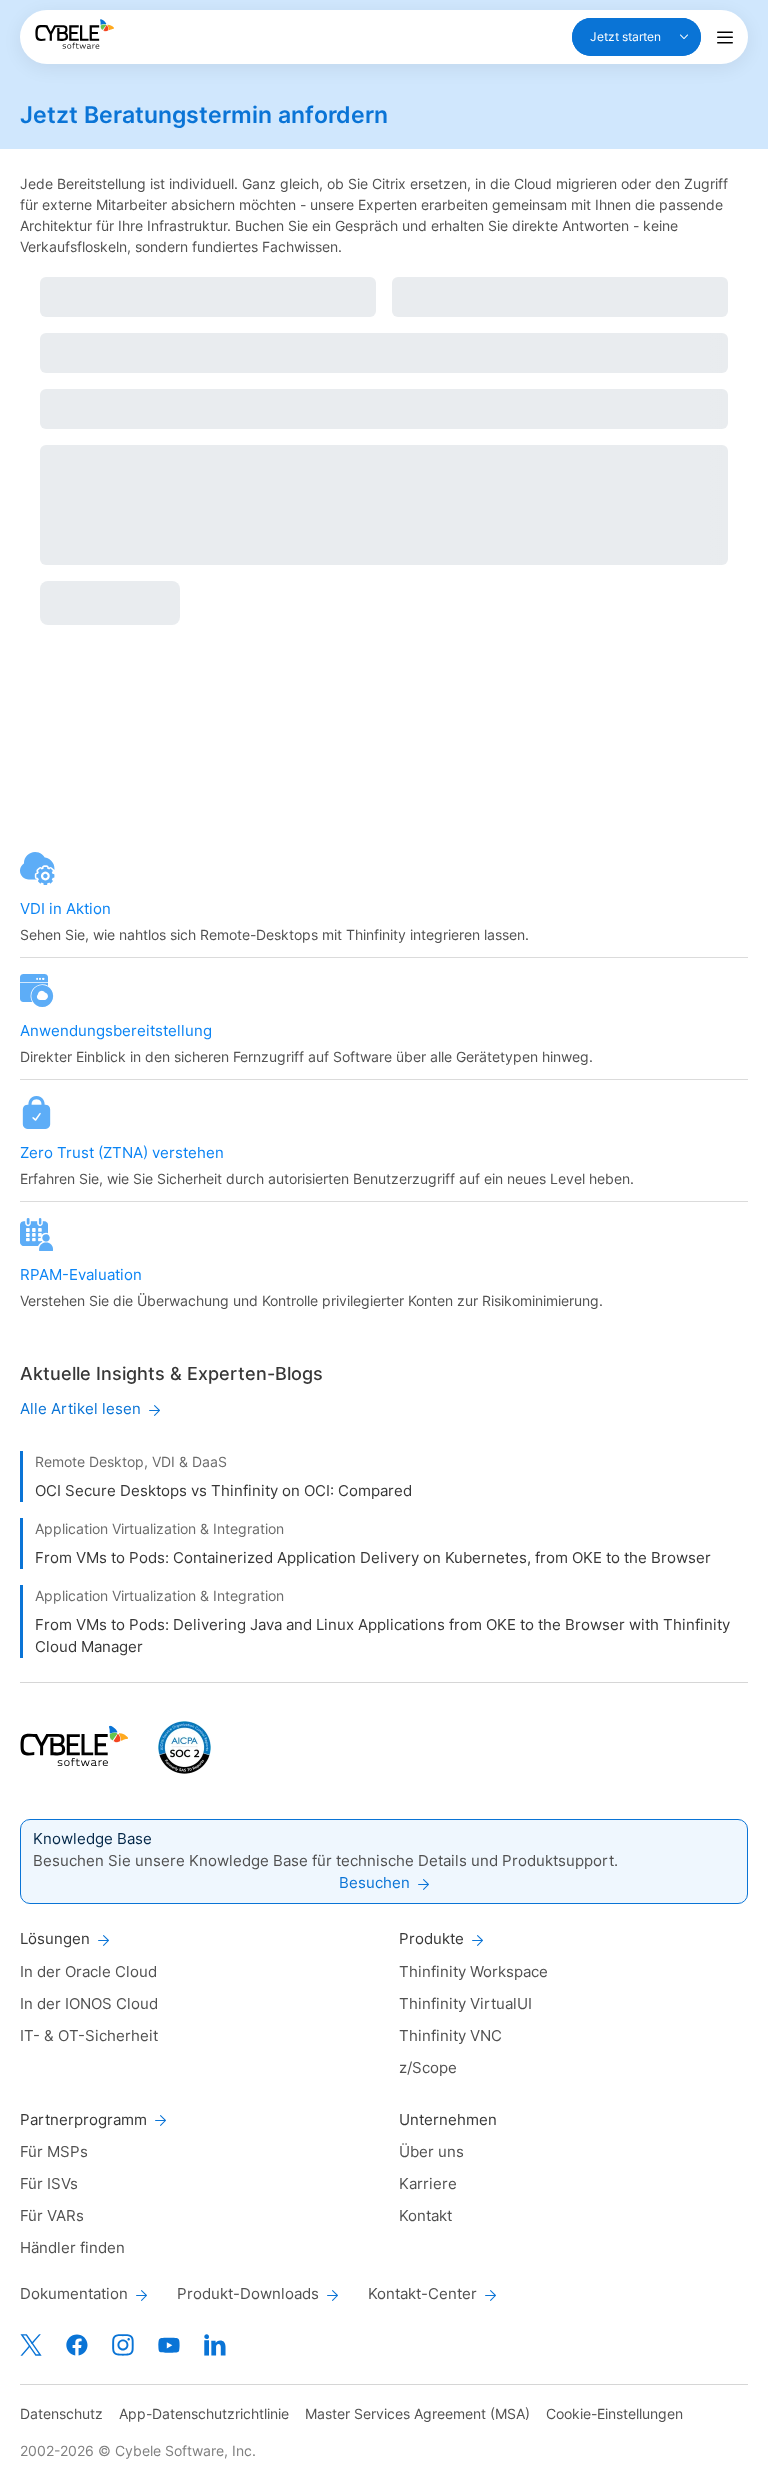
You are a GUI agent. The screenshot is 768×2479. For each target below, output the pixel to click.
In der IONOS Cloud (89, 2003)
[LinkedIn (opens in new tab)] (215, 2345)
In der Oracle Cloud (88, 1971)
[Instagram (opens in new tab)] (123, 2345)
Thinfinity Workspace (473, 1971)
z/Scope (428, 2067)
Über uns (431, 2151)
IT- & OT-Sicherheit (89, 2035)
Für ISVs (49, 2183)
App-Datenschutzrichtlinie (204, 2413)
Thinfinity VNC (450, 2035)
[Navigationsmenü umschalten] (725, 37)
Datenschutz (61, 2413)
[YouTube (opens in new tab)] (169, 2345)
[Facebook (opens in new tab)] (77, 2345)
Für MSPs (54, 2151)
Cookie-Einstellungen (614, 2413)
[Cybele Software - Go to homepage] (74, 34)
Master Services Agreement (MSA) (417, 2413)
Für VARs (52, 2215)
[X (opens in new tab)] (31, 2345)
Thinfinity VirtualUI (465, 2003)
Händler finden (72, 2247)
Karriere (428, 2183)
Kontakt (425, 2215)
